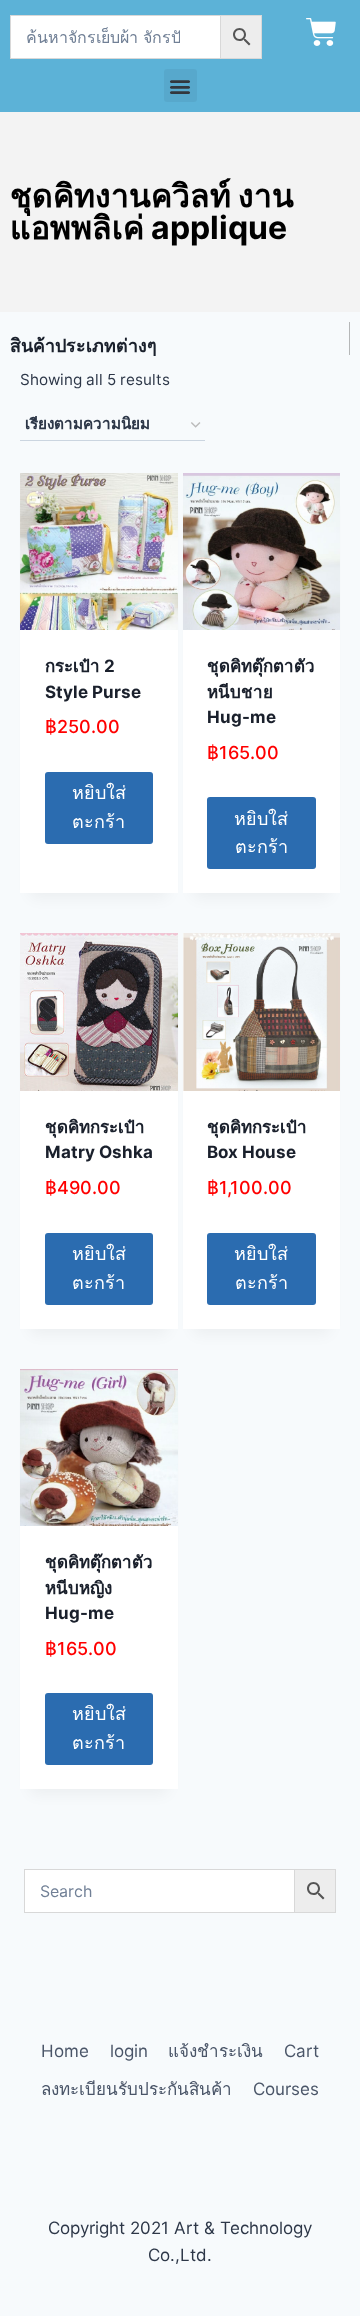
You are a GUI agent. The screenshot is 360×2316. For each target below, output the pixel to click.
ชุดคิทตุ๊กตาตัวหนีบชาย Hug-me (261, 691)
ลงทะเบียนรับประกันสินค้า (136, 2089)
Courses (286, 2089)
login (129, 2051)
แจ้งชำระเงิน (215, 2051)
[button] (180, 85)
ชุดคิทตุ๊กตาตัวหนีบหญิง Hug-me (99, 1587)
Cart (301, 2051)
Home (65, 2051)
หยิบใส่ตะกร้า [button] (99, 807)
